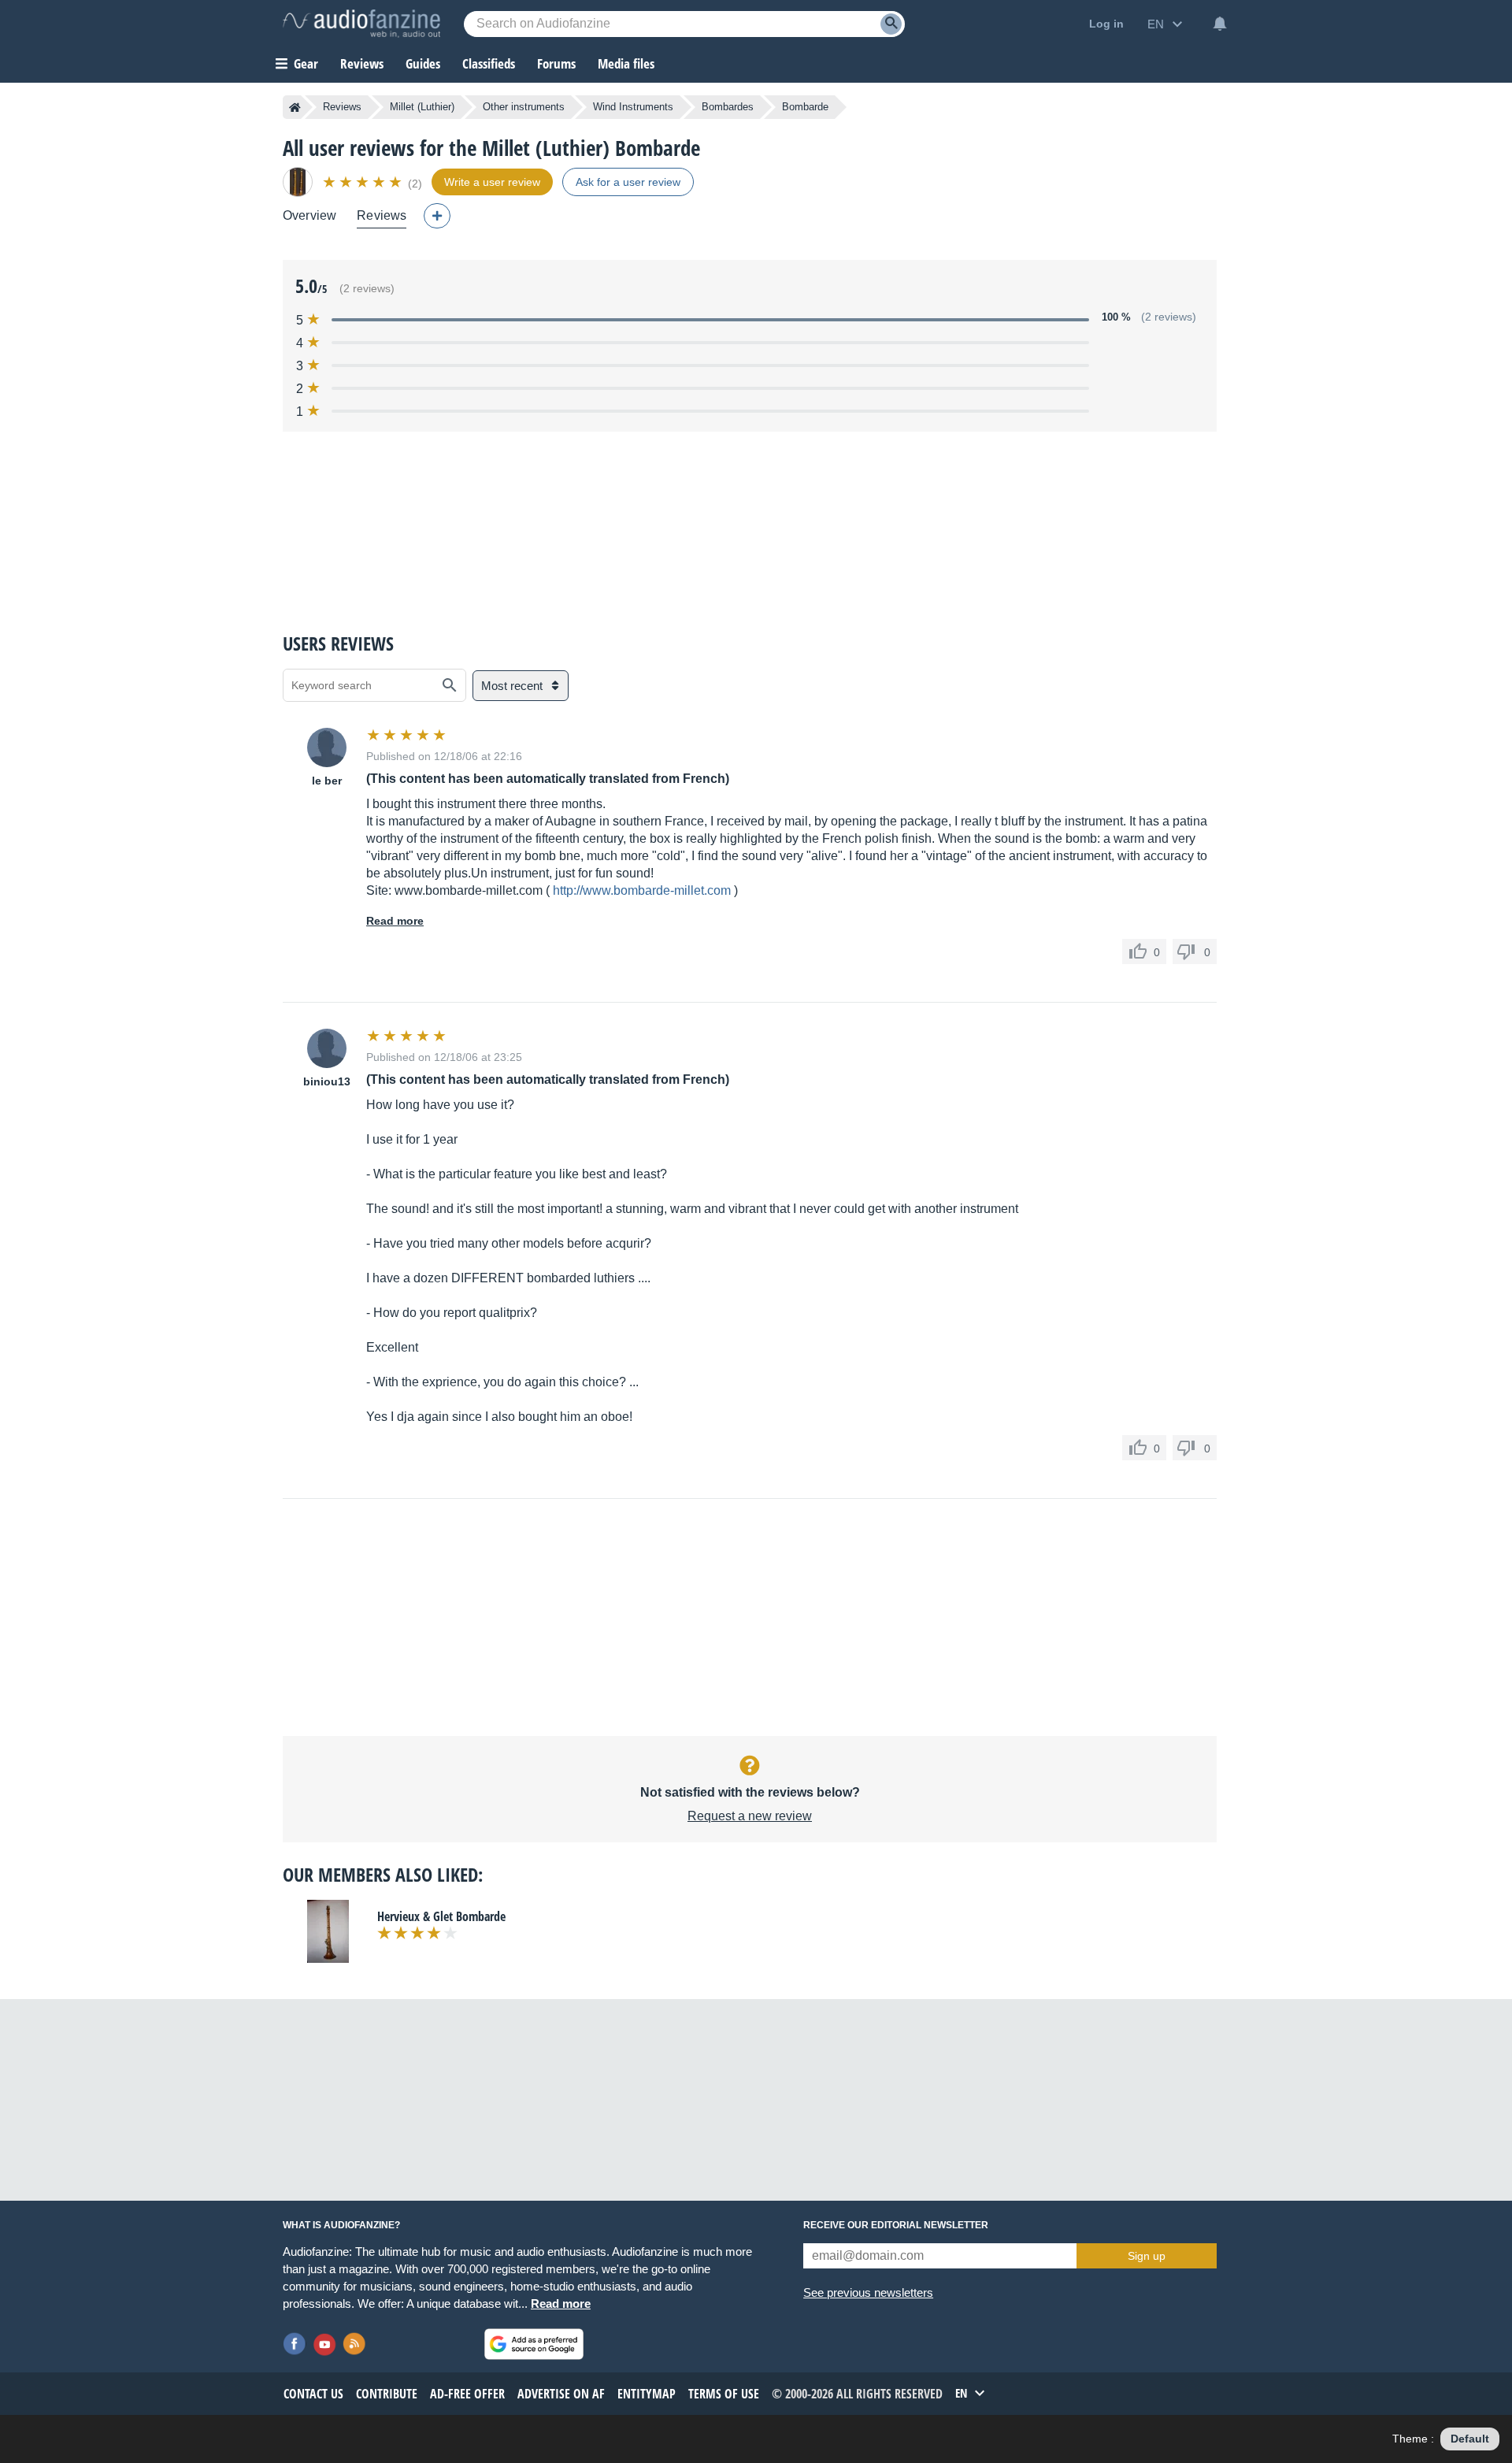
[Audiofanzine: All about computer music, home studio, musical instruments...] (361, 24)
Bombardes (728, 107)
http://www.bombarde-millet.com (642, 890)
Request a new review (750, 1816)
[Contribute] (437, 216)
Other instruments (524, 107)
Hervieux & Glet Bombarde (441, 1916)
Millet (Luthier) (422, 107)
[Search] (891, 24)
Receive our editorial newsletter (896, 2225)
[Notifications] (1220, 24)
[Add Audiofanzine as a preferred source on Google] (534, 2344)
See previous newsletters (868, 2292)
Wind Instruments (633, 107)
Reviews (362, 63)
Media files (626, 63)
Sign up (1147, 2256)
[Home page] (295, 107)
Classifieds (489, 63)
